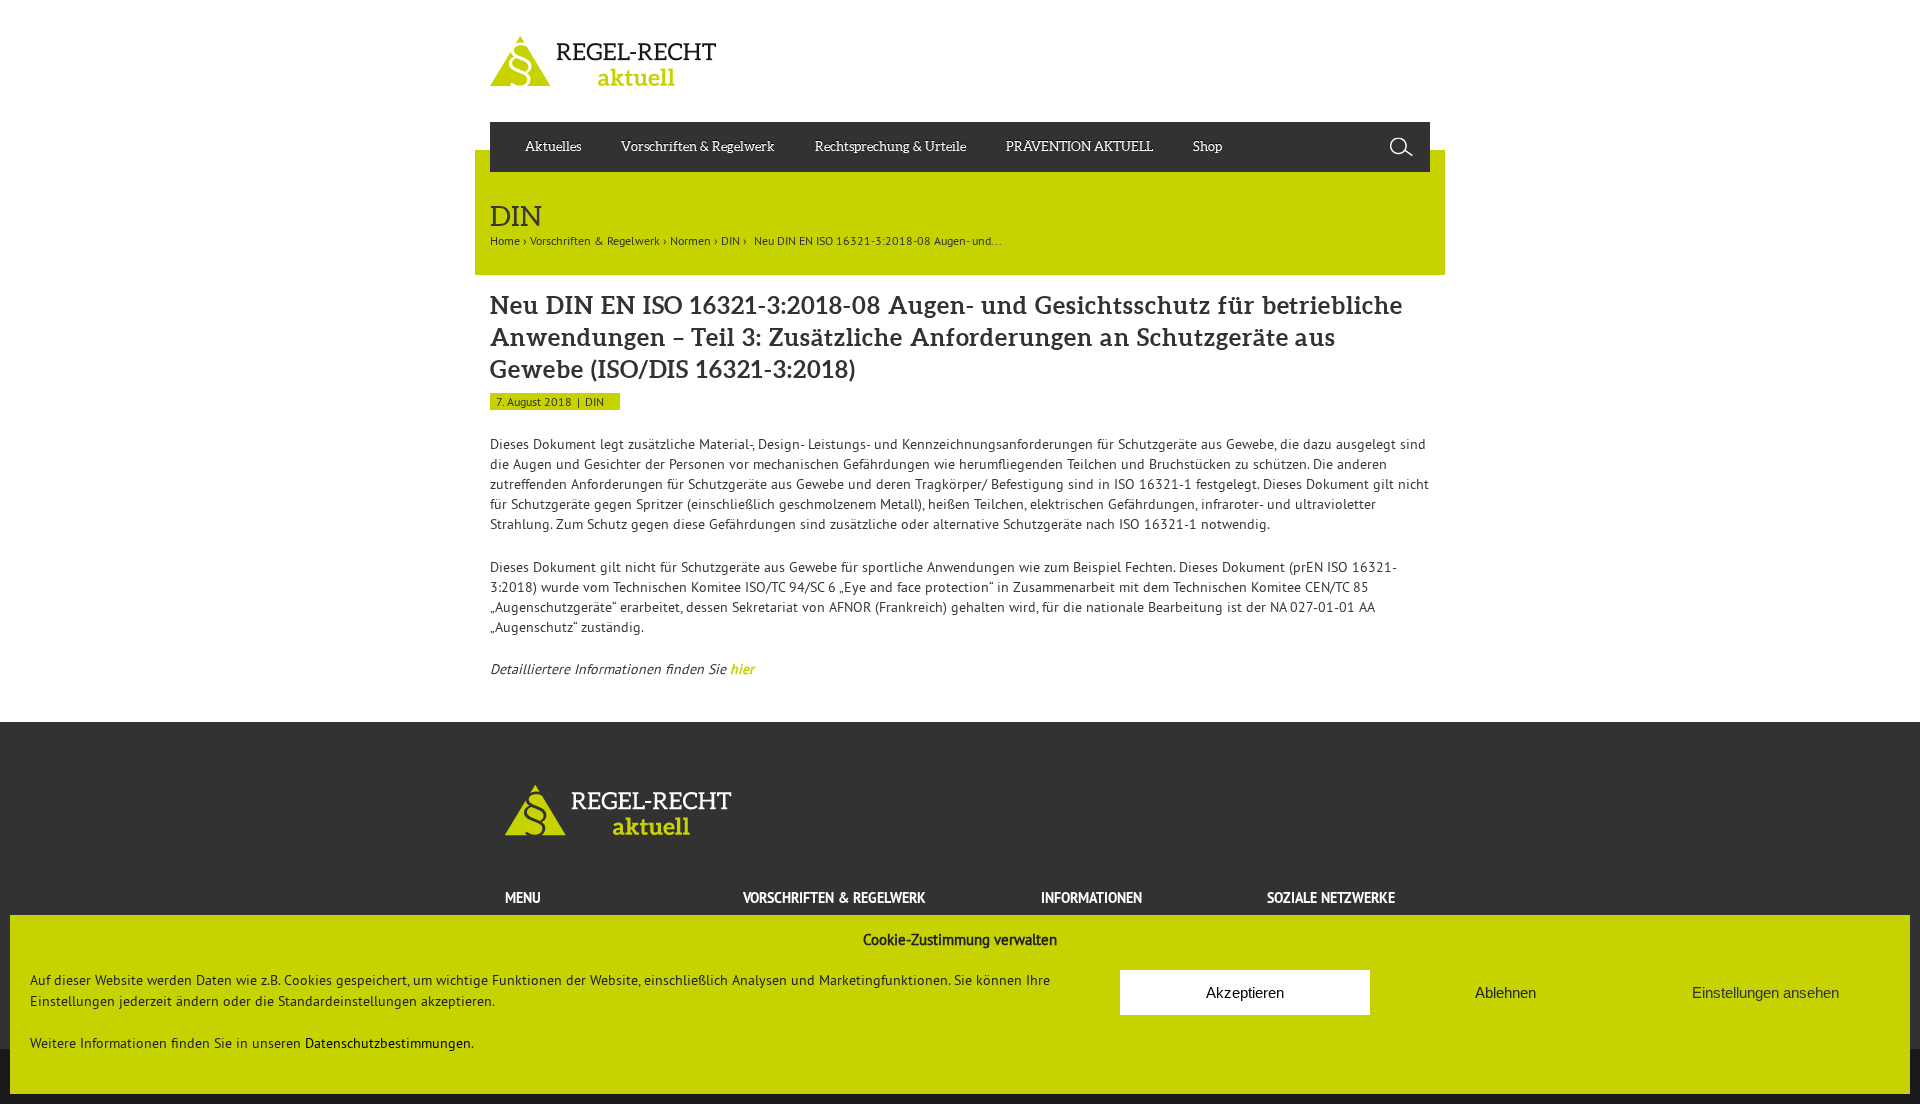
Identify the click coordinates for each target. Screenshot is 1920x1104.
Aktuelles (553, 146)
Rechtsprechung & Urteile (890, 146)
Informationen (1091, 898)
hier (742, 669)
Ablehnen (1505, 992)
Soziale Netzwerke (1331, 898)
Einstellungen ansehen (1765, 992)
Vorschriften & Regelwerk (698, 146)
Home (505, 240)
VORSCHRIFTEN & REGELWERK (834, 898)
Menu (523, 898)
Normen (690, 240)
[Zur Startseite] (960, 810)
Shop (1207, 146)
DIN (730, 240)
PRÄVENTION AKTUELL (1079, 146)
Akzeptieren (1245, 992)
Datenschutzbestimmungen (388, 1043)
